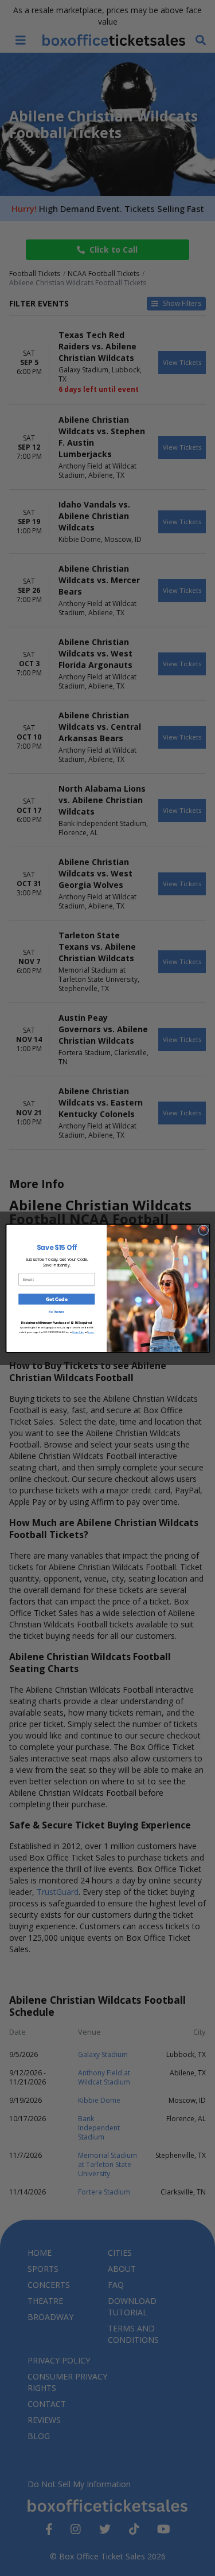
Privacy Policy (78, 1332)
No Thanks (56, 1312)
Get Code (56, 1299)
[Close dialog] (203, 1230)
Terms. (91, 1332)
